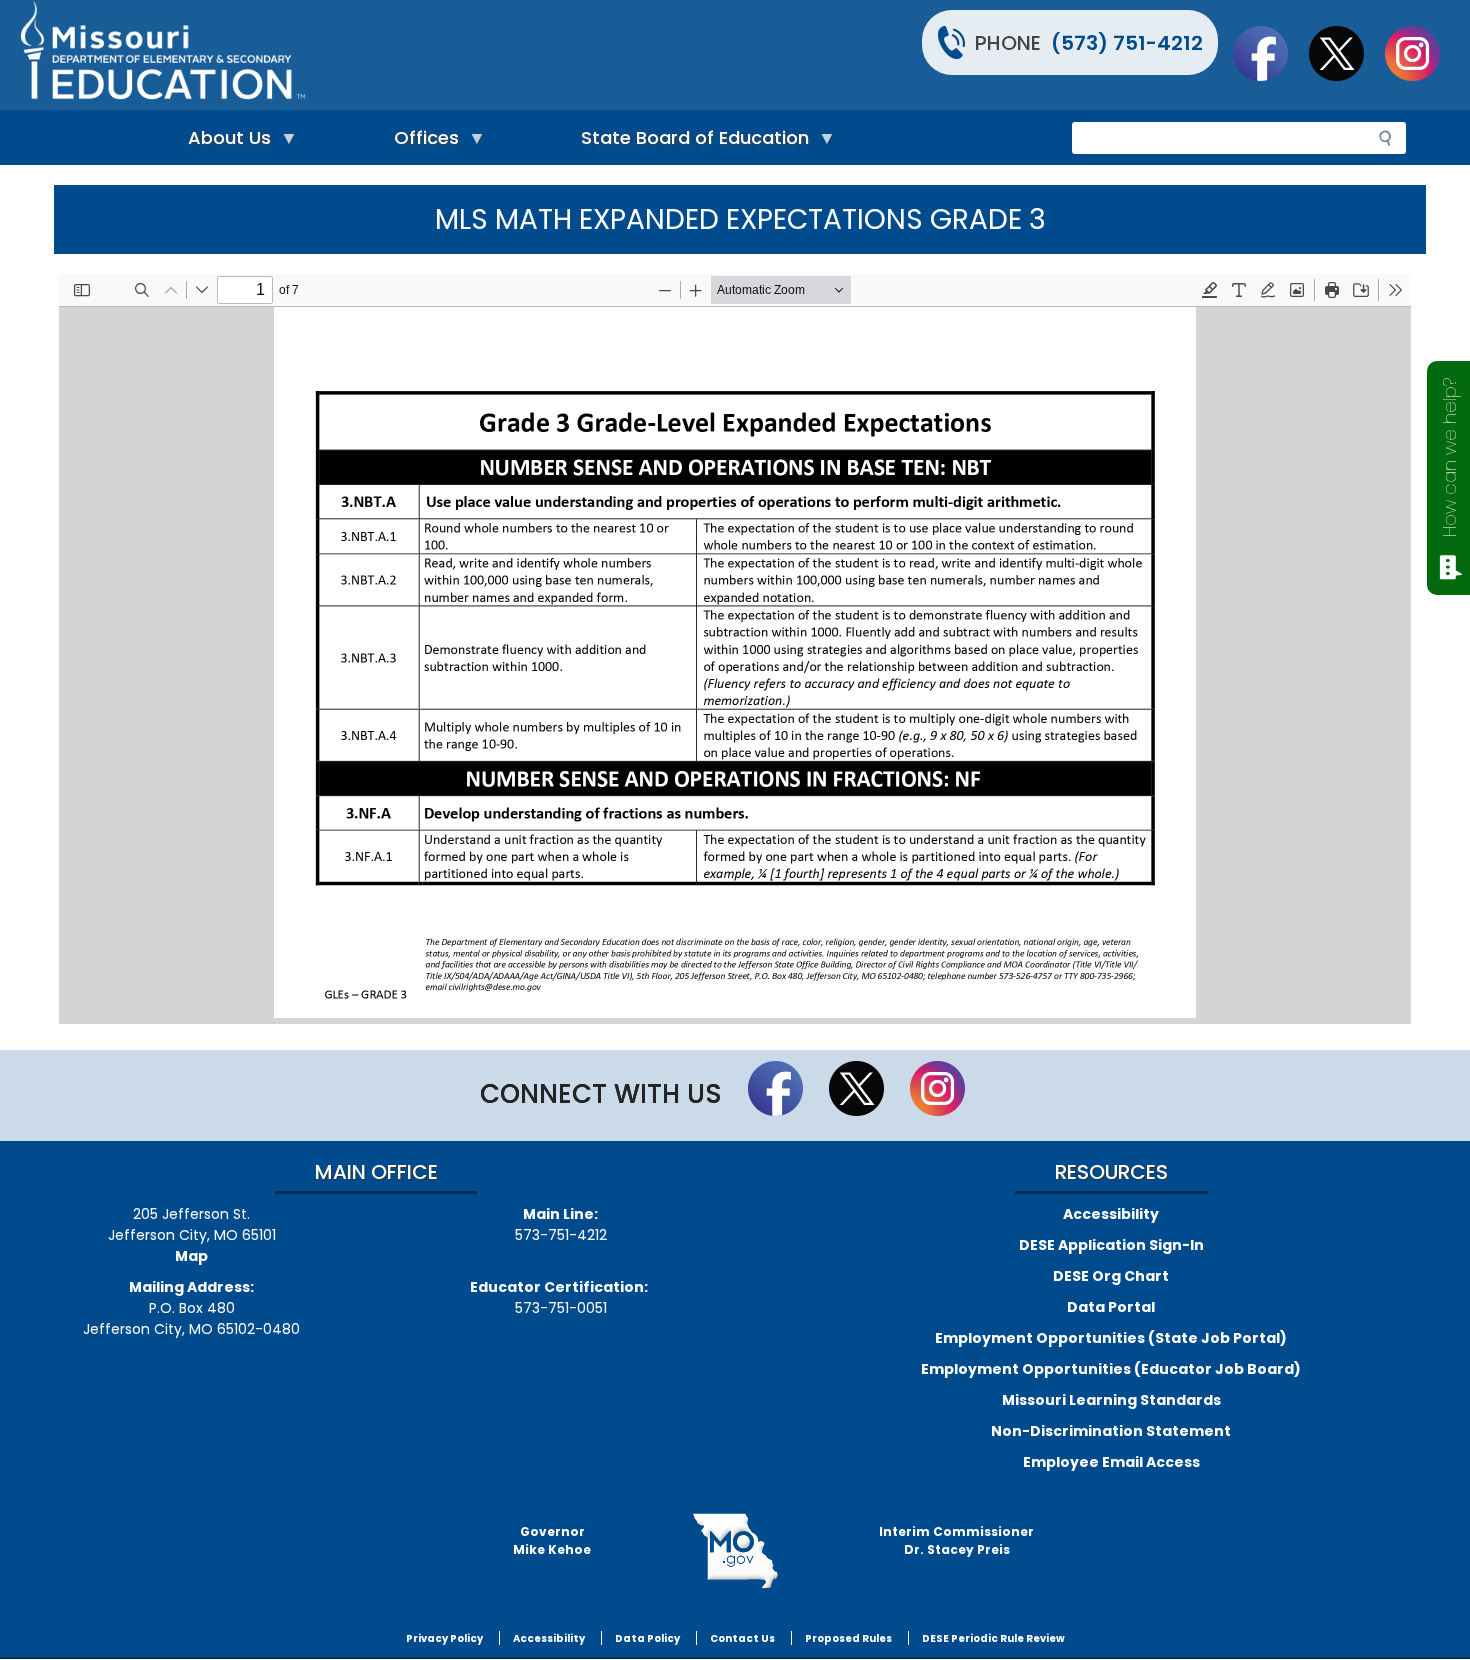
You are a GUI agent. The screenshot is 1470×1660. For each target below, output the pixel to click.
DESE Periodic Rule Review (993, 1638)
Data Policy (647, 1638)
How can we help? (1449, 457)
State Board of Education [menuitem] (690, 142)
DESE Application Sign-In (1111, 1245)
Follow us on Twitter (1346, 53)
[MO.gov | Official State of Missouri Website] (735, 1551)
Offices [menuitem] (421, 142)
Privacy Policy (444, 1638)
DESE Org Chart (1111, 1276)
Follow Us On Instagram (1422, 53)
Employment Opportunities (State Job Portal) (1111, 1338)
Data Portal (1111, 1307)
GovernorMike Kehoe (552, 1540)
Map (191, 1256)
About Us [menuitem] (224, 142)
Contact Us (742, 1638)
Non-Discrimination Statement (1111, 1431)
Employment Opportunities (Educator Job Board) (1111, 1369)
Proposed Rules (848, 1638)
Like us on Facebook (1270, 53)
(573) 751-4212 (1127, 43)
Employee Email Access (1111, 1462)
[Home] (375, 55)
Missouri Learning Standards (1111, 1400)
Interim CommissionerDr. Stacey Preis (956, 1540)
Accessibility (1111, 1214)
